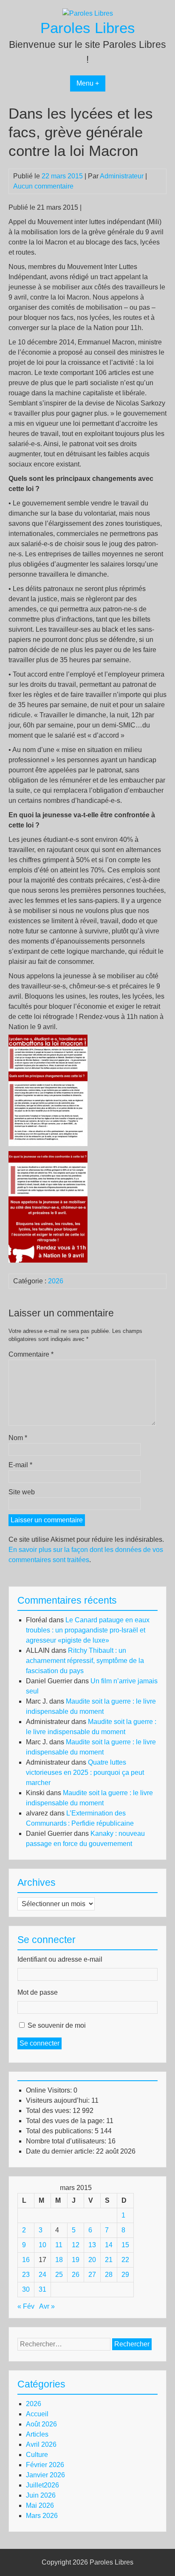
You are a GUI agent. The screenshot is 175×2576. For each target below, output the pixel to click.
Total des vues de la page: (66, 2121)
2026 (56, 1281)
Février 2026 (45, 2465)
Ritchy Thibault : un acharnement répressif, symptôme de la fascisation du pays (85, 1661)
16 (26, 2260)
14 (109, 2245)
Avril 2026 (41, 2444)
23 (26, 2275)
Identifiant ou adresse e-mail (60, 1959)
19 (76, 2260)
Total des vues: (49, 2111)
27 (92, 2275)
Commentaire (31, 1354)
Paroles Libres (88, 28)
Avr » (47, 2306)
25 (59, 2275)
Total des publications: (60, 2131)
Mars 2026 (42, 2516)
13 (92, 2245)
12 (76, 2245)
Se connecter (40, 2043)
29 (125, 2275)
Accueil (37, 2414)
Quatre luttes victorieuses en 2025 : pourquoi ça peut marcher (85, 1772)
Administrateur (122, 176)
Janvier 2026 (45, 2475)
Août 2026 (41, 2424)
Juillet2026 (42, 2485)
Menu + (88, 83)
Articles (37, 2434)
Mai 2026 (40, 2505)
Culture (37, 2455)
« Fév (26, 2306)
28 (109, 2275)
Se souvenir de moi (57, 2025)
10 (42, 2245)
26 (76, 2275)
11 (59, 2245)
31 (42, 2289)
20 (92, 2260)
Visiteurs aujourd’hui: (59, 2100)
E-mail (20, 1465)
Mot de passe (38, 1992)
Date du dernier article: (61, 2151)
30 (26, 2289)
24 (42, 2275)
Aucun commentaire (43, 186)
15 (125, 2245)
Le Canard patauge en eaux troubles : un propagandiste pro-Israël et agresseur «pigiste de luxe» (88, 1630)
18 (59, 2260)
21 (109, 2260)
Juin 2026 (41, 2495)
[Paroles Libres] (88, 13)
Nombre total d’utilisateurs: (67, 2141)
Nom (18, 1438)
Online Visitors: (50, 2090)
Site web (22, 1492)
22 (125, 2260)
